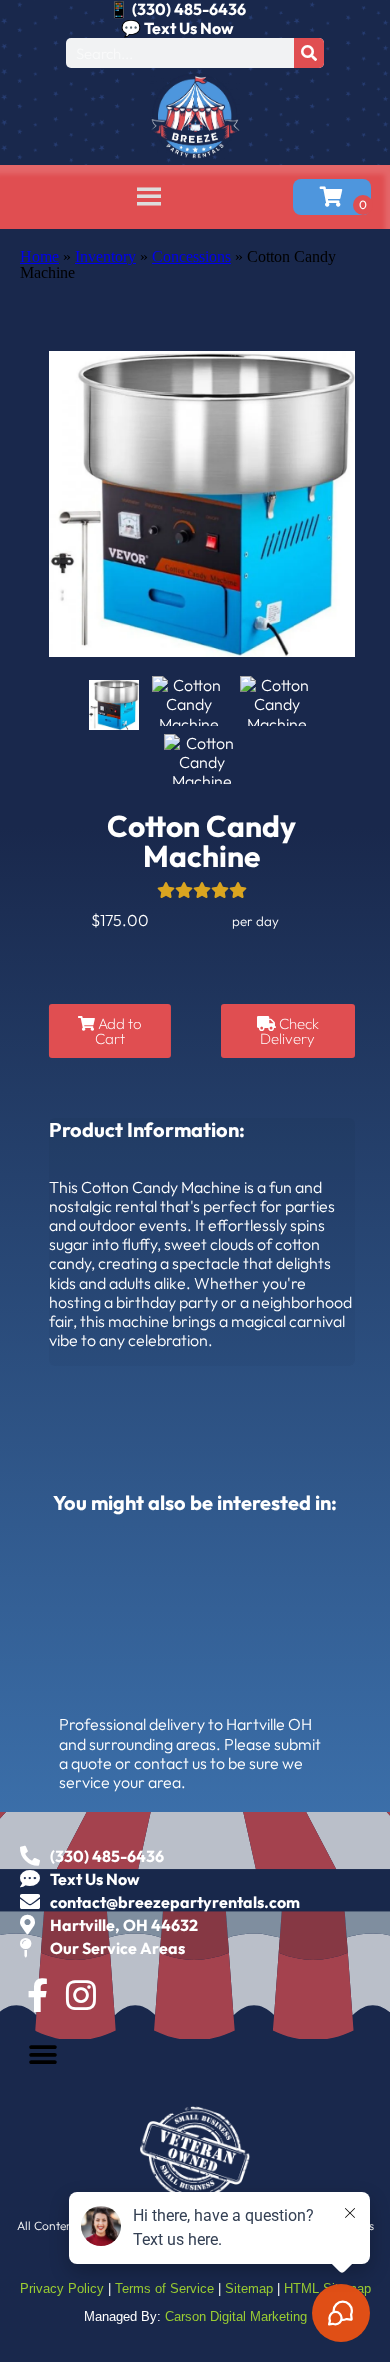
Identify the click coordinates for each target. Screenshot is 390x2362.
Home (39, 256)
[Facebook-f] (37, 1995)
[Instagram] (81, 1995)
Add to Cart (118, 1031)
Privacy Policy (62, 2288)
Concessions (191, 256)
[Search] (309, 53)
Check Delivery (289, 1031)
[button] (42, 2054)
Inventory (105, 256)
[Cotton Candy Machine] (114, 705)
